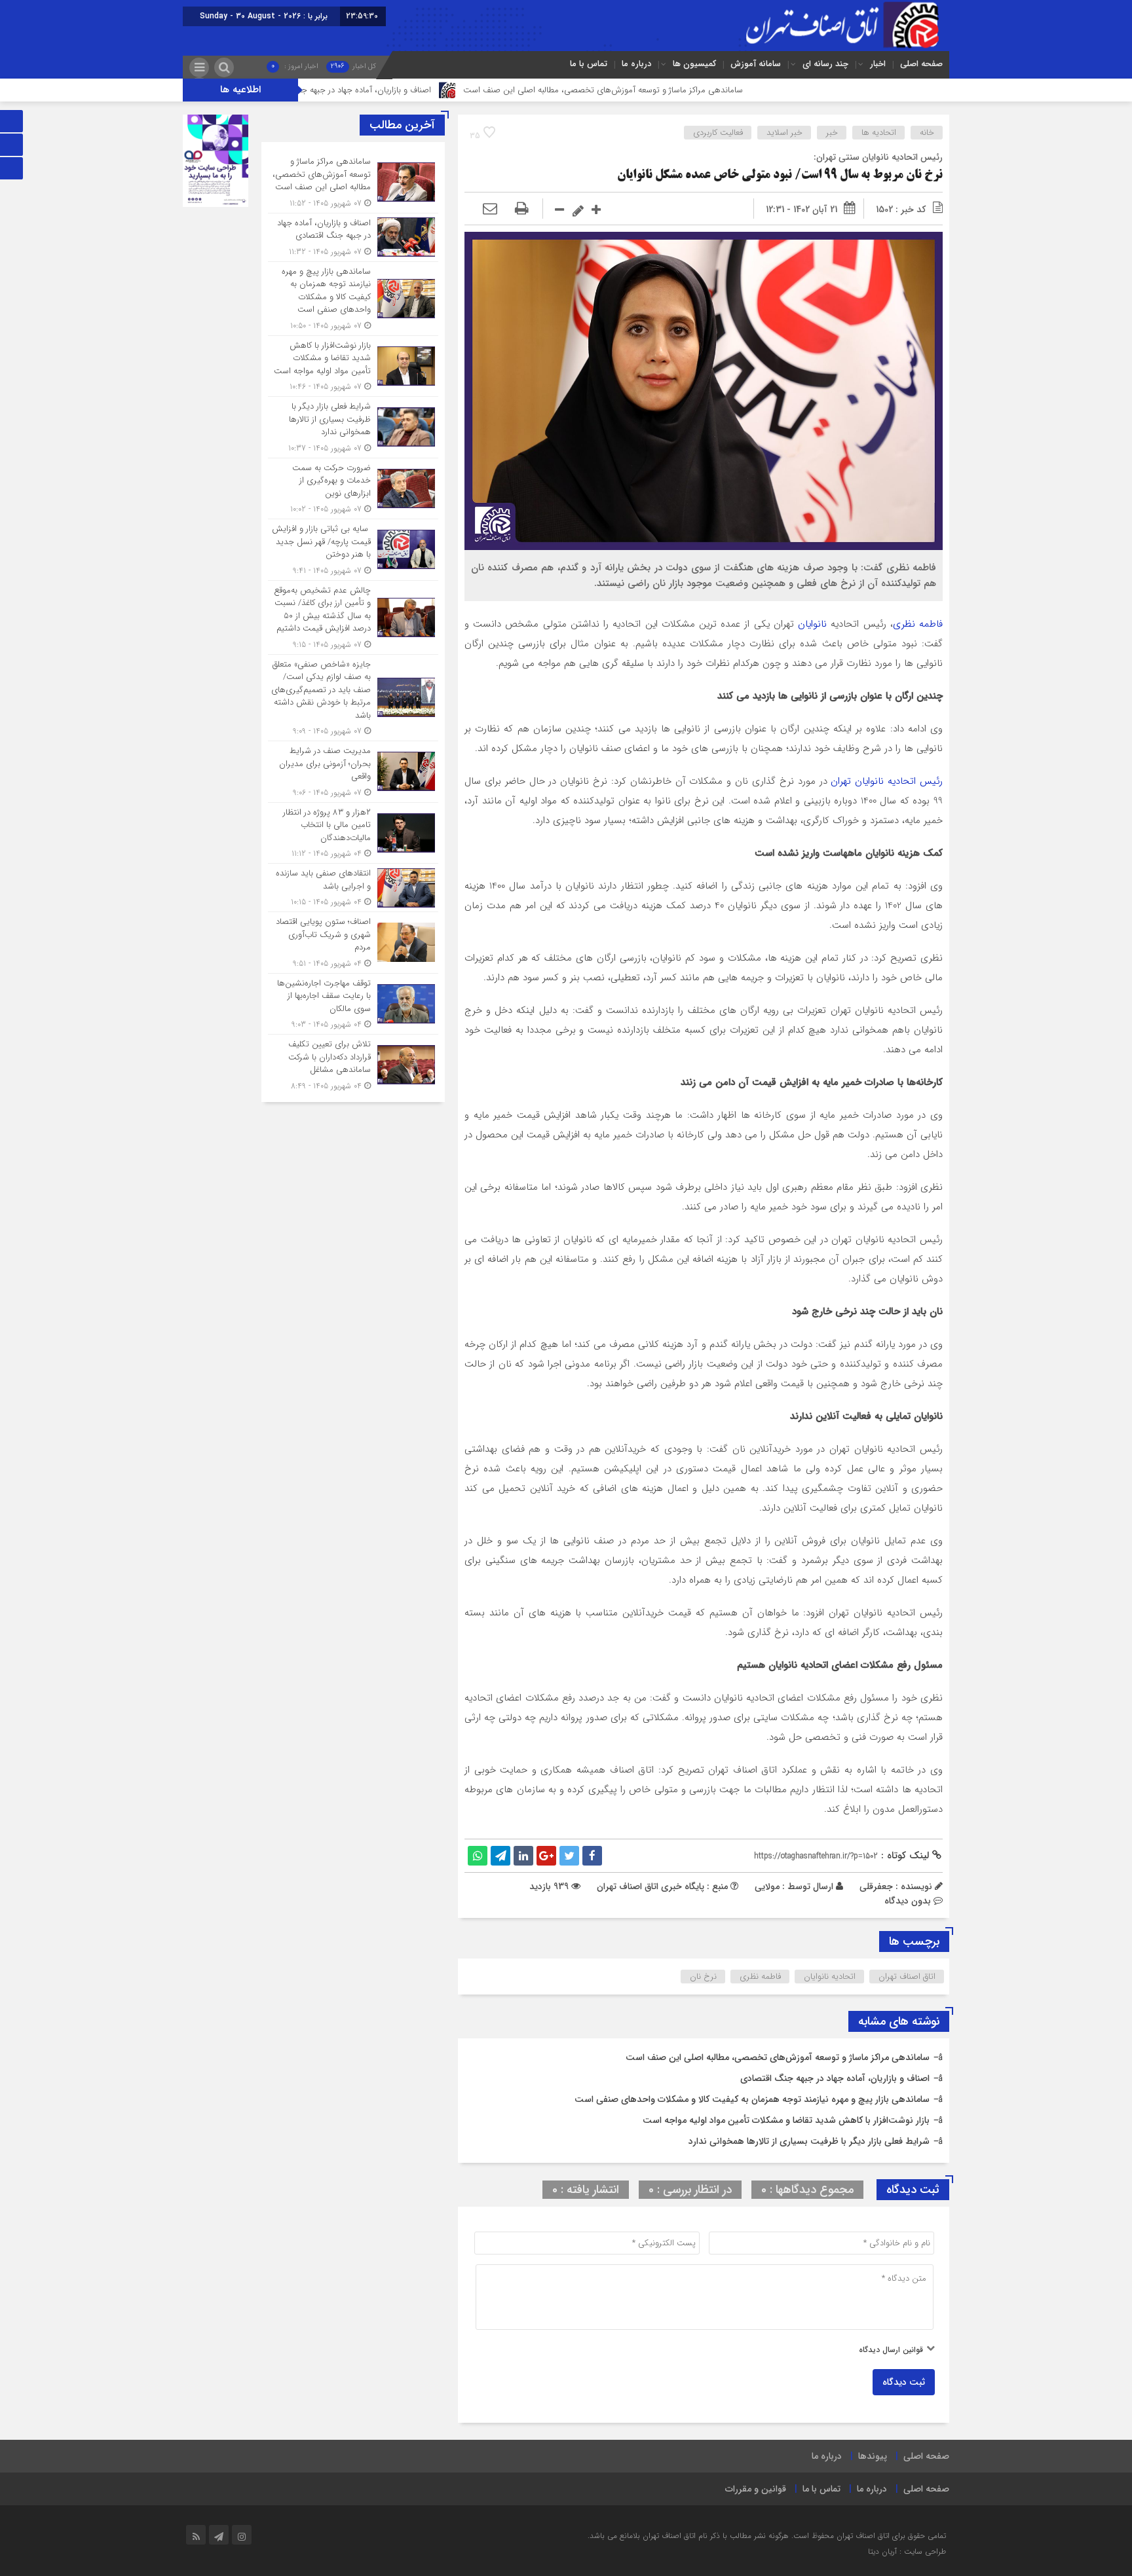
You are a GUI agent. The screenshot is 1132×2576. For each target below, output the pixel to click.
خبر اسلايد (784, 133)
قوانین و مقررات (756, 2489)
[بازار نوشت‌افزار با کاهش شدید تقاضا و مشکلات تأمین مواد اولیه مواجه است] (353, 366)
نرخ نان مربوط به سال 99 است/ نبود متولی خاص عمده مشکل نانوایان (780, 175)
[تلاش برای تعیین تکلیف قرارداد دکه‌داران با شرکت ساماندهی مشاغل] (353, 1063)
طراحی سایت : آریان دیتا (907, 2551)
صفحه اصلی (921, 64)
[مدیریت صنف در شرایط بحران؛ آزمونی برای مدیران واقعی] (353, 772)
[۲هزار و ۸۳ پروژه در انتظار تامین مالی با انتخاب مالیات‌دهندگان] (353, 833)
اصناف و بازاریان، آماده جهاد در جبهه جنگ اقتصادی (446, 90)
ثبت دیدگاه (904, 2382)
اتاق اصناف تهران (907, 1977)
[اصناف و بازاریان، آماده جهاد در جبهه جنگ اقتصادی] (353, 237)
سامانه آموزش (756, 64)
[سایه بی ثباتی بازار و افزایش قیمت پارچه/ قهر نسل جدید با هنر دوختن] (353, 550)
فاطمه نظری (918, 624)
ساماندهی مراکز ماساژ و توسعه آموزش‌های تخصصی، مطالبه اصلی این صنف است (704, 90)
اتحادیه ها (879, 133)
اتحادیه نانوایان (830, 1977)
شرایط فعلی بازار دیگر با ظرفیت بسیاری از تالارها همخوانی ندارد (809, 2141)
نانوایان (814, 624)
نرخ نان (703, 1977)
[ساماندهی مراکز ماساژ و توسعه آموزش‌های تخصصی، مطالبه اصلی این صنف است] (353, 182)
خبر (832, 133)
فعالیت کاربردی (718, 133)
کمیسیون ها (694, 64)
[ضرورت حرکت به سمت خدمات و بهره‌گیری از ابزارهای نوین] (353, 489)
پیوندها (873, 2456)
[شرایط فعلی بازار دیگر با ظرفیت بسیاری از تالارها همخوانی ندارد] (353, 427)
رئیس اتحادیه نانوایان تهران (887, 781)
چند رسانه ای (825, 64)
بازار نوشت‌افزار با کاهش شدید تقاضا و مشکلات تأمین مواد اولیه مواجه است (786, 2120)
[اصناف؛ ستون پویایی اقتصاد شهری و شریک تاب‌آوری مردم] (353, 943)
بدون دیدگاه (908, 1901)
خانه (927, 133)
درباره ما (636, 64)
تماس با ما (589, 64)
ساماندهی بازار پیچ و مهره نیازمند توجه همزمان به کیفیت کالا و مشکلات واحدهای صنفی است (752, 2099)
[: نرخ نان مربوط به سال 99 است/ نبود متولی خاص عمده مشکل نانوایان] (490, 210)
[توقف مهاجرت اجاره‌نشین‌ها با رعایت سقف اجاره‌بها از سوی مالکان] (353, 1004)
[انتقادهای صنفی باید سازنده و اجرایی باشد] (353, 888)
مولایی (767, 1886)
